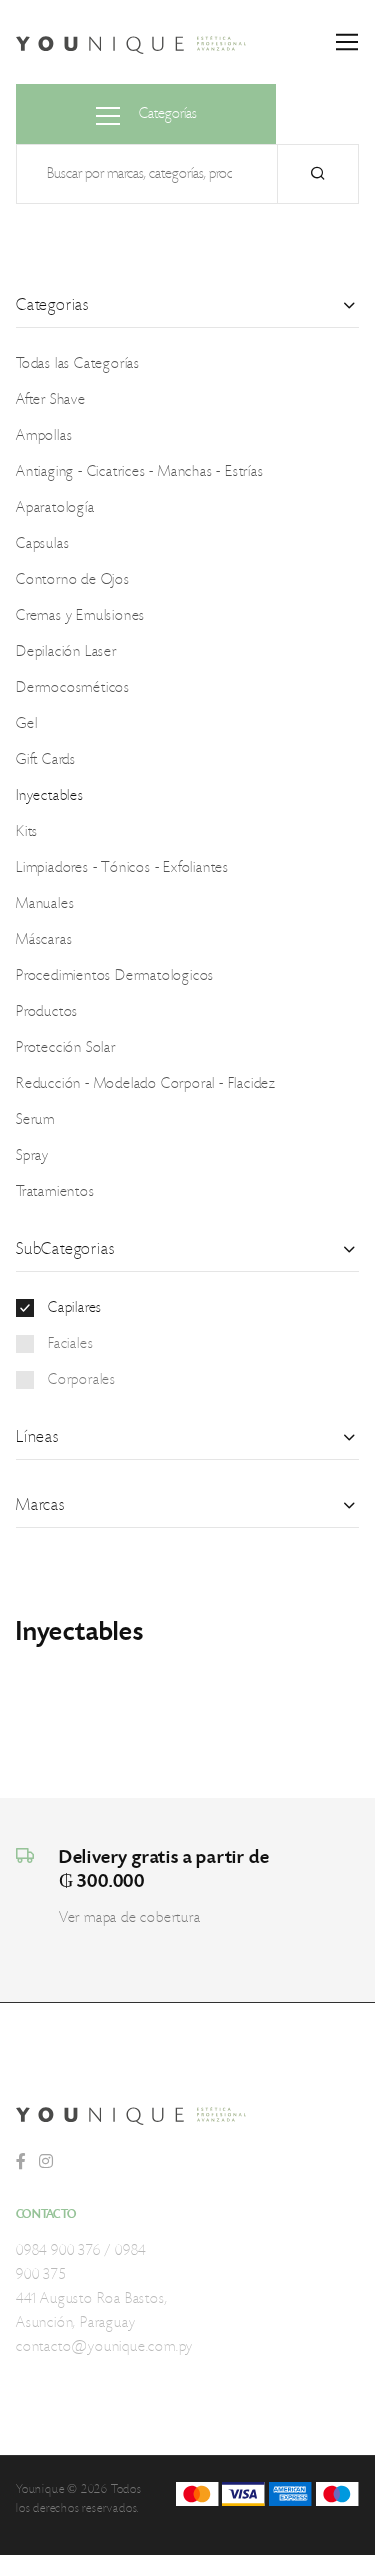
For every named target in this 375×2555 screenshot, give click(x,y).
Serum (35, 1120)
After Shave (51, 400)
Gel (26, 724)
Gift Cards (46, 760)
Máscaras (44, 940)
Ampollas (44, 436)
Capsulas (42, 544)
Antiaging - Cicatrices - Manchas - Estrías (140, 472)
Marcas (40, 1505)
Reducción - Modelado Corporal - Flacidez (146, 1084)
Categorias (52, 305)
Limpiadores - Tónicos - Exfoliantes (122, 868)
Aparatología (55, 508)
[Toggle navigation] (347, 42)
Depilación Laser (66, 652)
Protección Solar (66, 1048)
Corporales (82, 1380)
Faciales (70, 1344)
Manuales (45, 904)
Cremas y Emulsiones (80, 616)
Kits (27, 832)
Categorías (166, 114)
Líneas (37, 1437)
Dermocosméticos (73, 688)
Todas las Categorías (78, 364)
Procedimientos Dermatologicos (115, 976)
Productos (47, 1012)
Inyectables (50, 796)
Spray (32, 1156)
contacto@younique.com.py (104, 2347)
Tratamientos (55, 1192)
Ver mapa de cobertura (130, 1918)
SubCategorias (65, 1249)
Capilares (75, 1308)
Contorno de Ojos (73, 580)
